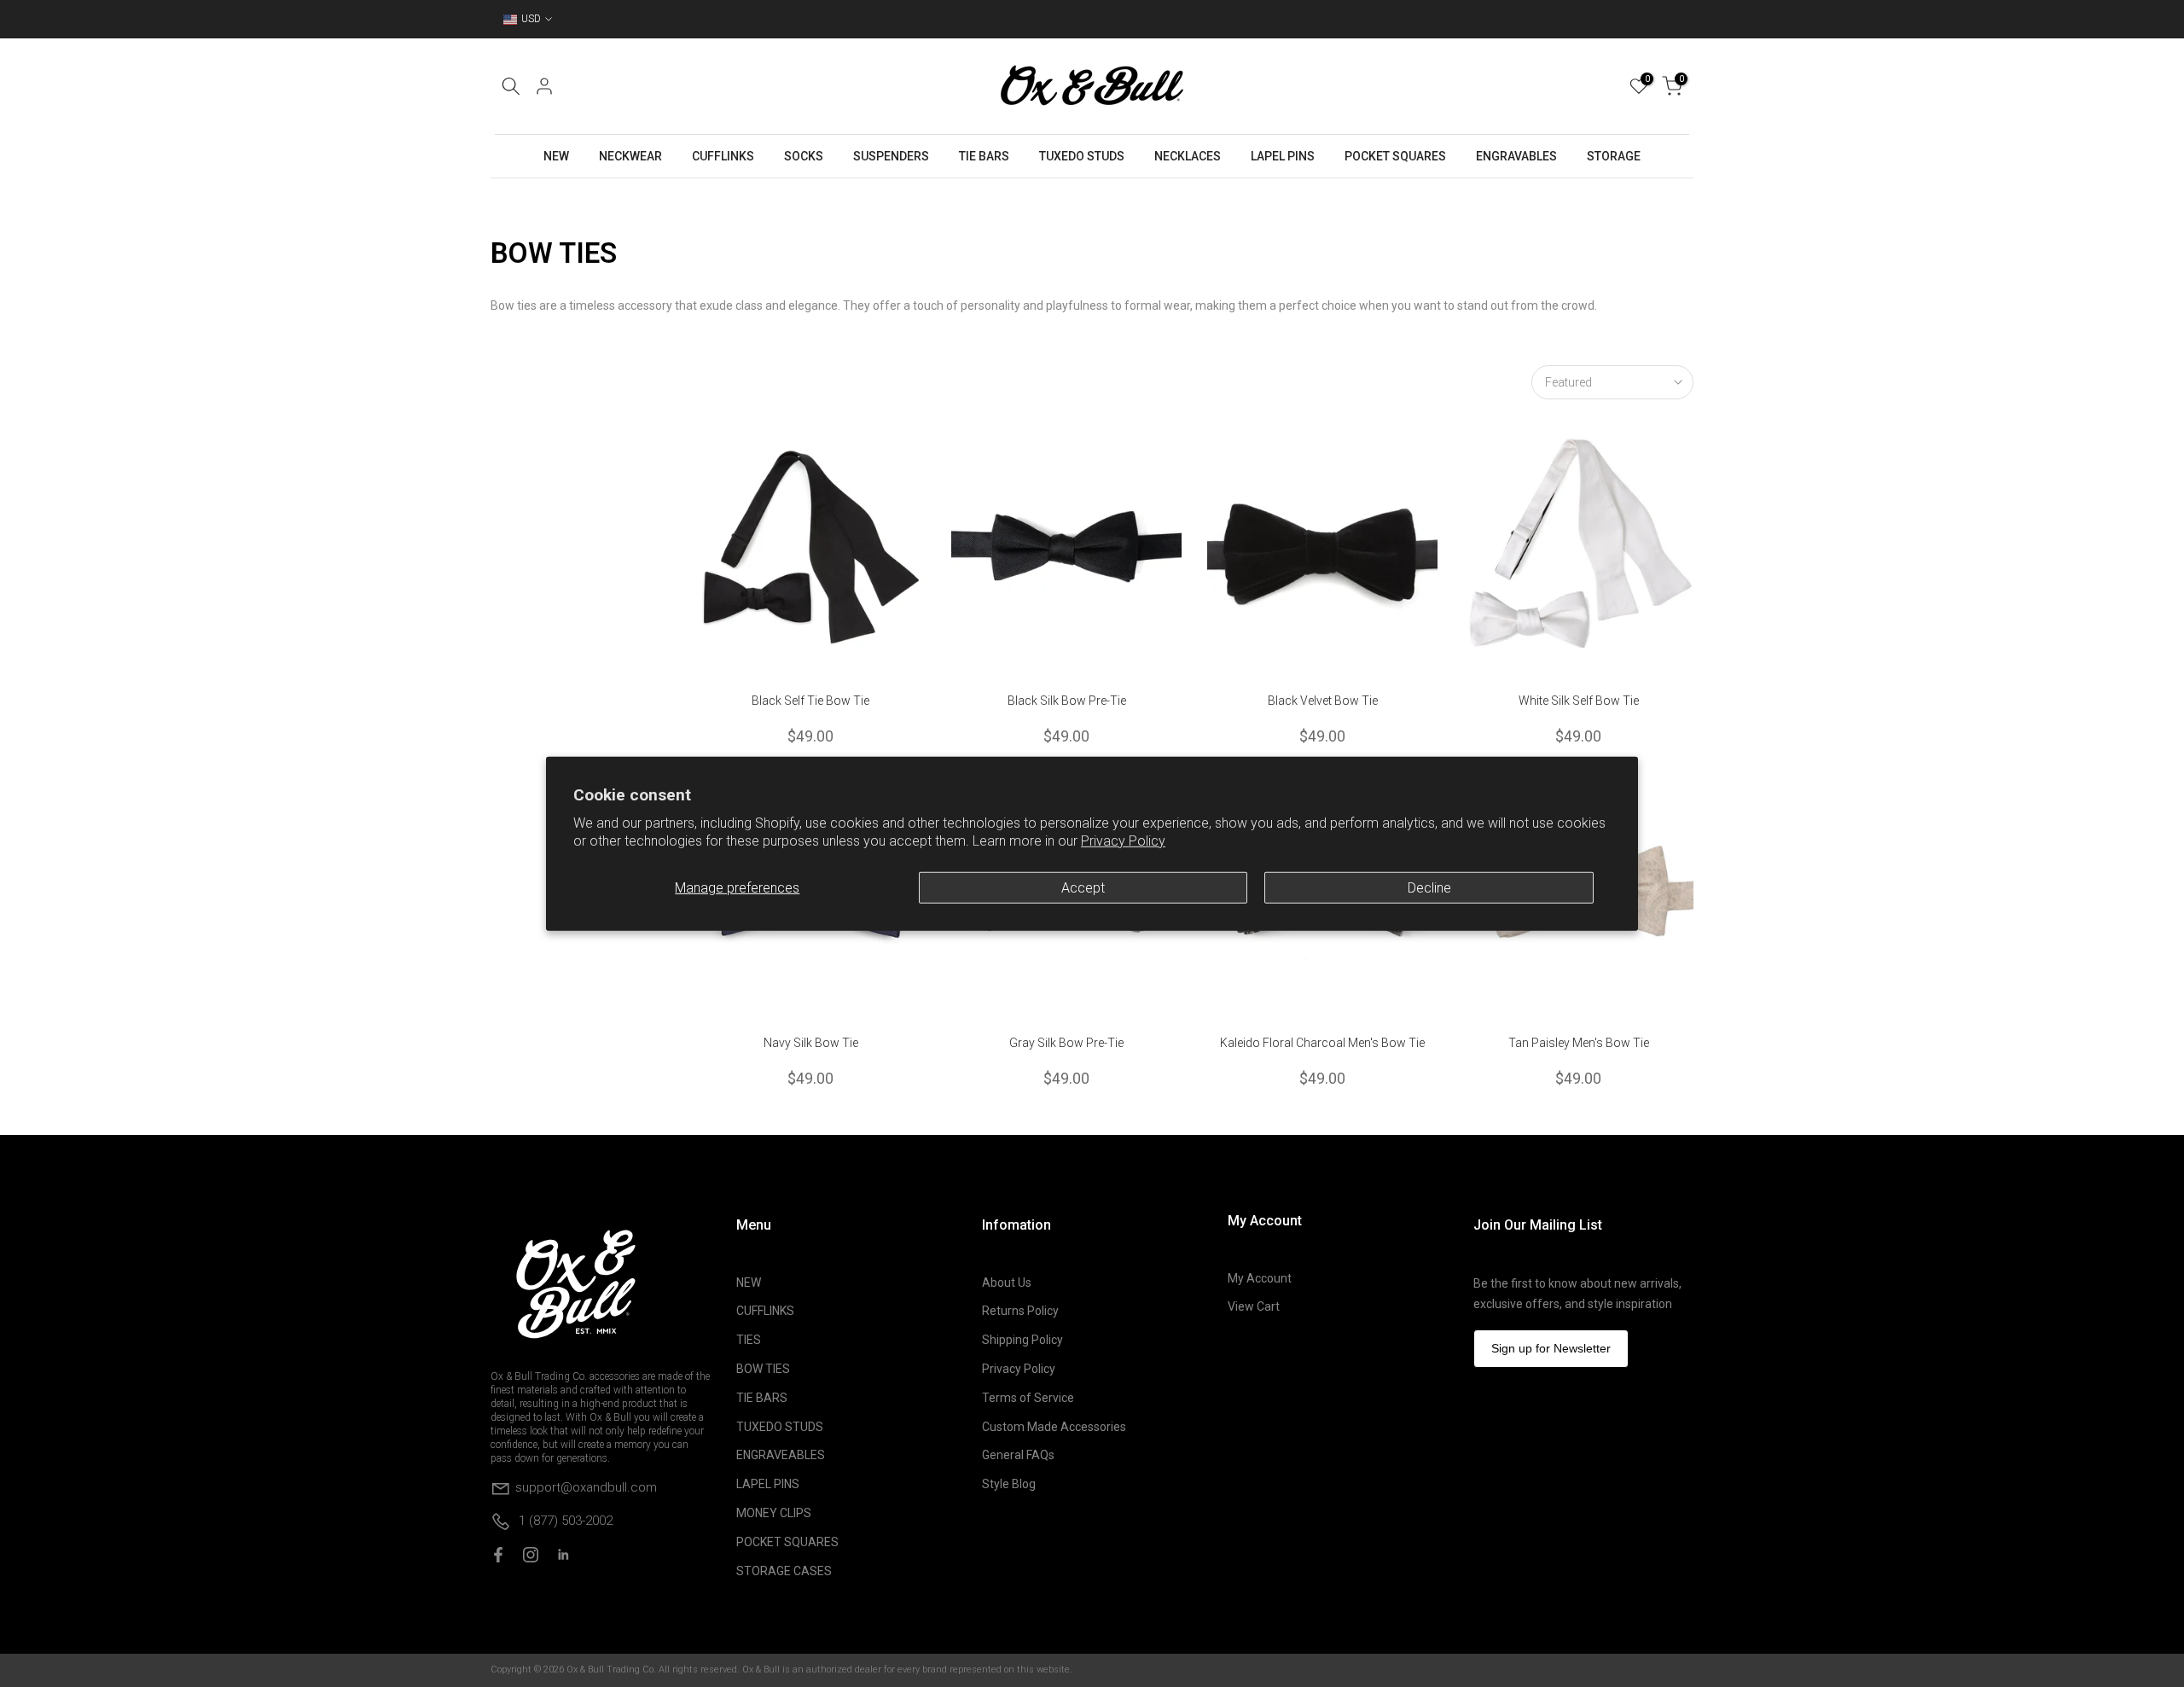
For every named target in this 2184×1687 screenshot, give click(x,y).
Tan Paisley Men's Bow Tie (1579, 1043)
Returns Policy (1020, 1311)
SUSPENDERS (891, 156)
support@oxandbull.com (586, 1487)
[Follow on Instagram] (531, 1555)
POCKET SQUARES (1395, 156)
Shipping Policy (1022, 1340)
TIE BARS (984, 156)
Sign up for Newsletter (1551, 1348)
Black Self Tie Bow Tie (810, 701)
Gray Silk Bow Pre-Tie (1066, 1043)
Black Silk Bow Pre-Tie (1067, 701)
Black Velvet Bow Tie (1323, 701)
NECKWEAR (630, 156)
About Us (1007, 1283)
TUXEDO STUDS (1082, 156)
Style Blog (1009, 1484)
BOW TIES (763, 1369)
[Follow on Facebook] (498, 1555)
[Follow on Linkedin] (563, 1555)
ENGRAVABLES (1516, 156)
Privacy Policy (1123, 841)
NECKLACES (1188, 156)
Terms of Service (1028, 1398)
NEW (556, 156)
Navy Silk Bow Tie (811, 1043)
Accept (1083, 887)
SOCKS (804, 156)
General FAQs (1018, 1455)
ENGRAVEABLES (781, 1455)
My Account (1260, 1278)
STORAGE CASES (784, 1571)
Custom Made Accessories (1054, 1427)
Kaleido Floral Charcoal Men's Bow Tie (1322, 1043)
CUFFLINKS (723, 156)
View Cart (1254, 1306)
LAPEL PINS (1283, 156)
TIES (749, 1340)
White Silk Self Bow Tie (1579, 701)
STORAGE (1614, 156)
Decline (1429, 887)
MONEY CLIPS (774, 1513)
